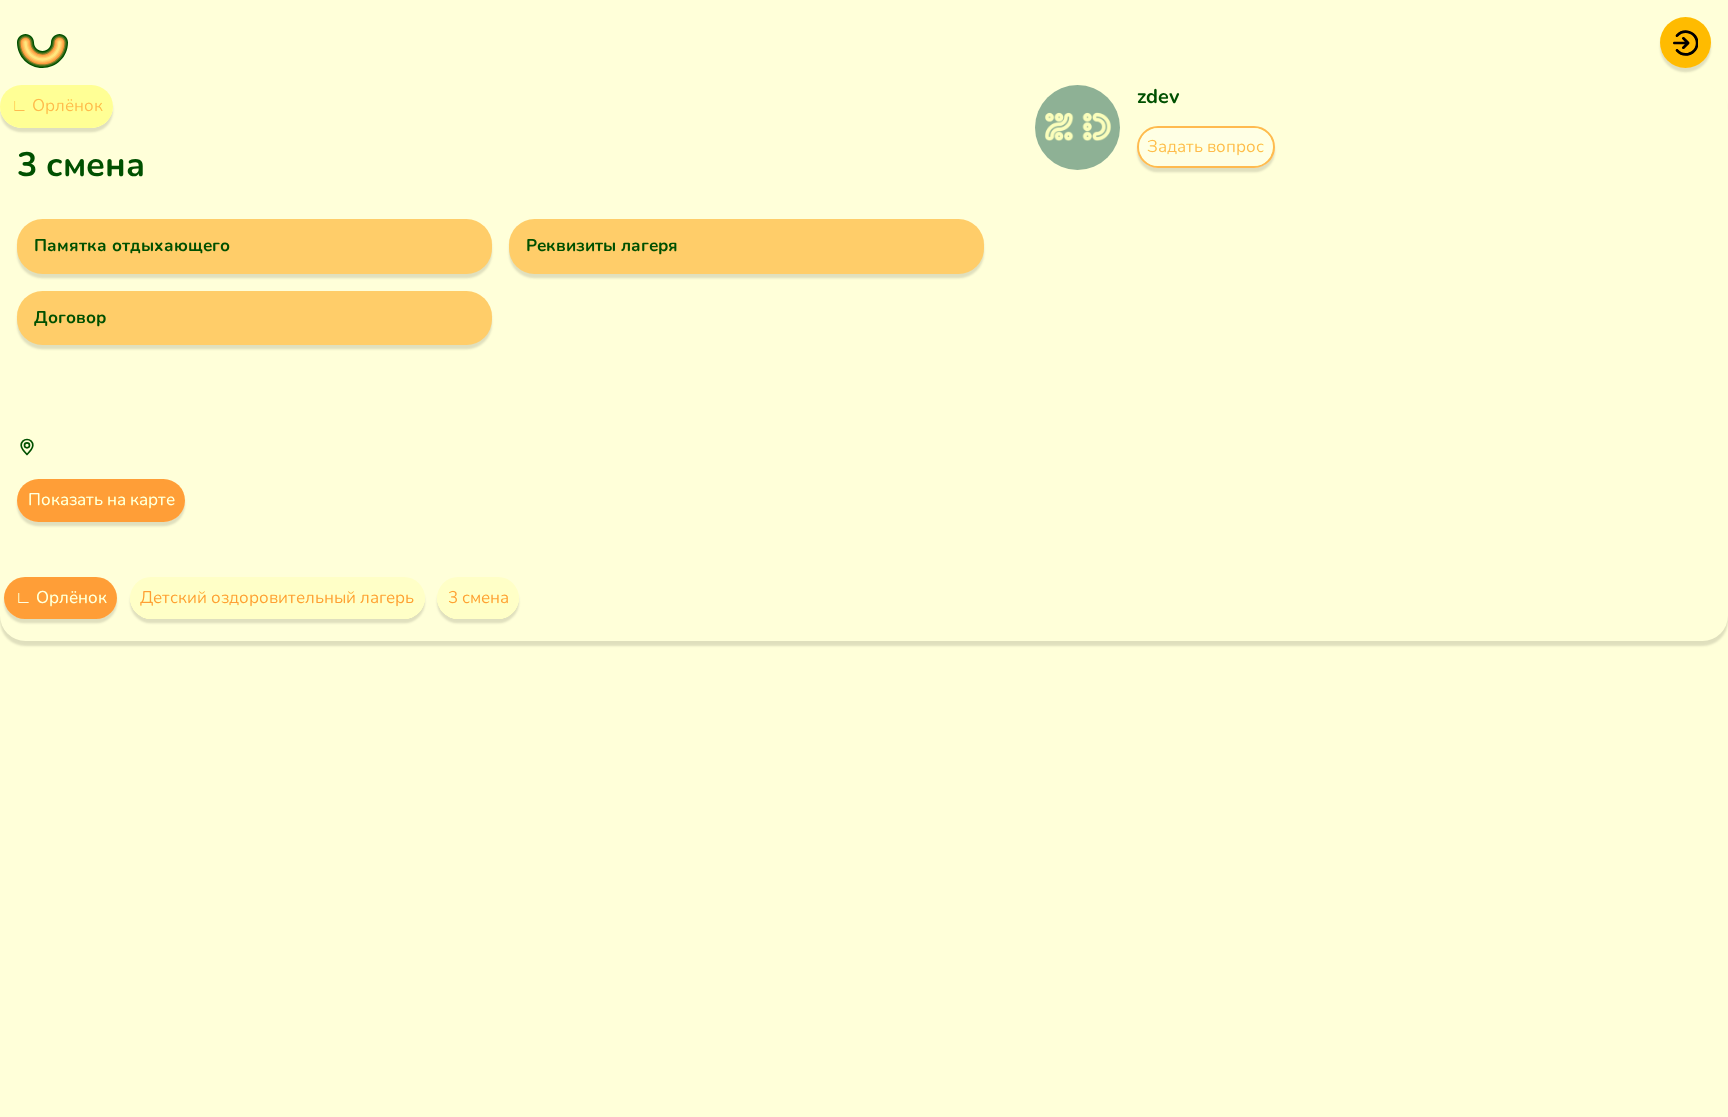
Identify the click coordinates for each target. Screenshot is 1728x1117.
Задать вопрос (1205, 146)
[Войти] (1685, 41)
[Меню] (42, 42)
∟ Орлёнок (57, 105)
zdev (1158, 96)
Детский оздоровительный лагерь (277, 597)
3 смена (478, 597)
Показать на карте (101, 499)
